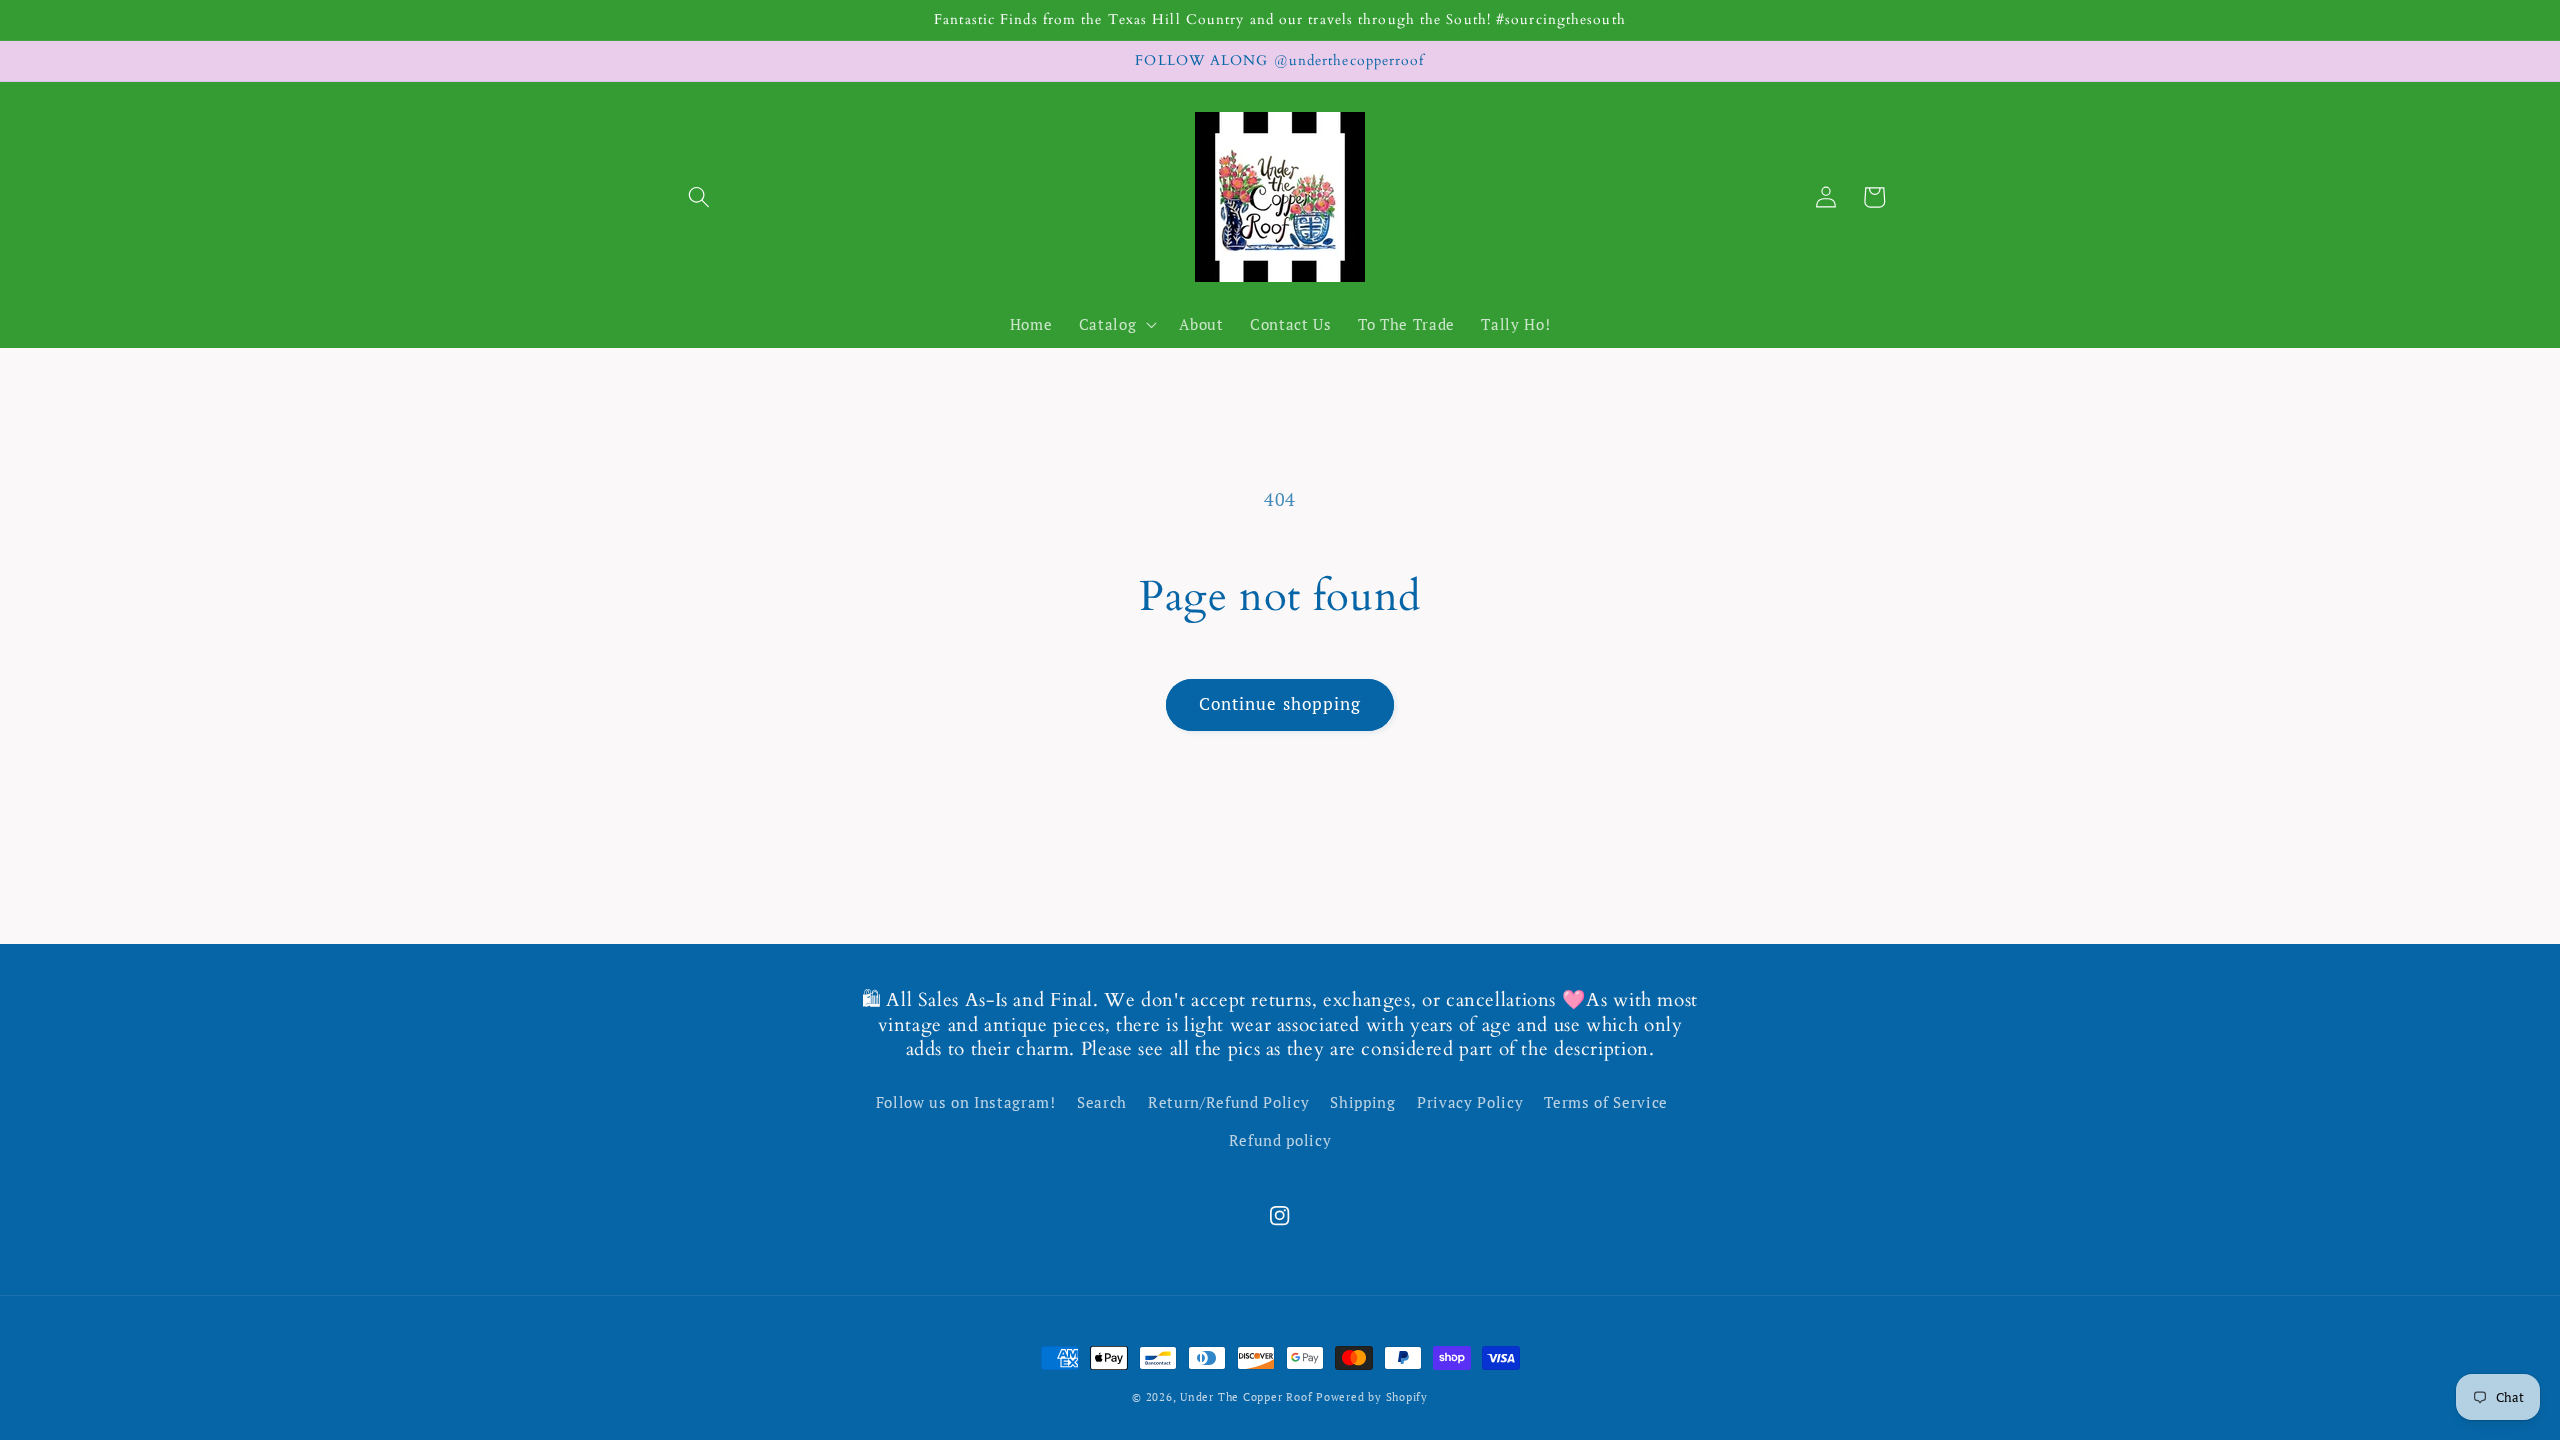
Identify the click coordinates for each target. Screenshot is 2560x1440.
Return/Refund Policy (1228, 1102)
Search (1102, 1102)
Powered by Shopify (1372, 1397)
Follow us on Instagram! (966, 1102)
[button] (699, 197)
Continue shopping (1280, 704)
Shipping (1362, 1102)
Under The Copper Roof (1246, 1397)
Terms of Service (1606, 1102)
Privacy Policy (1470, 1102)
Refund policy (1280, 1140)
